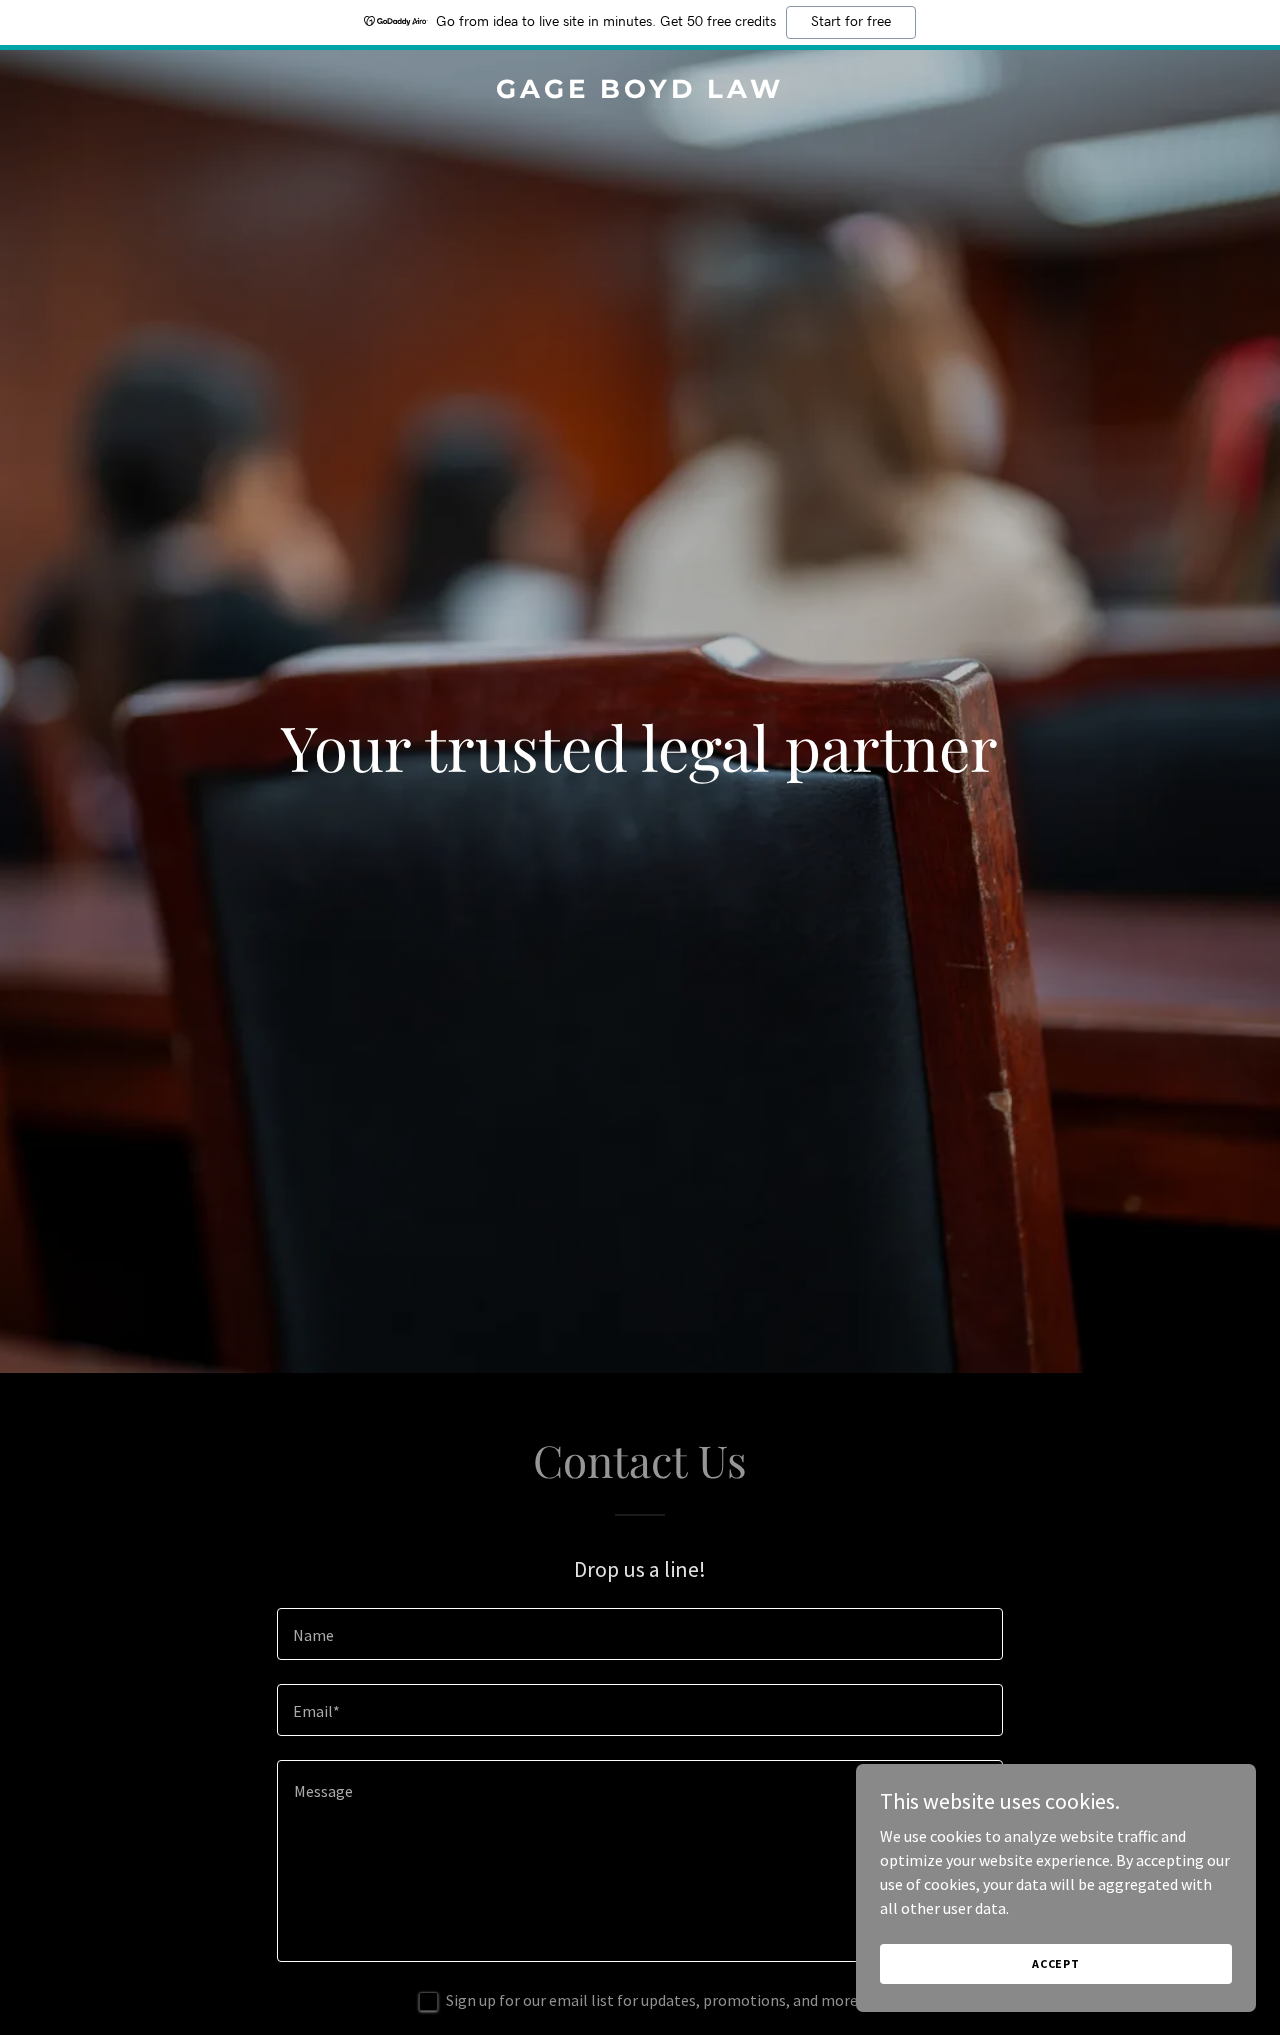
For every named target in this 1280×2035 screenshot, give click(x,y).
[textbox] (639, 1634)
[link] (640, 92)
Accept (1056, 1963)
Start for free (851, 22)
